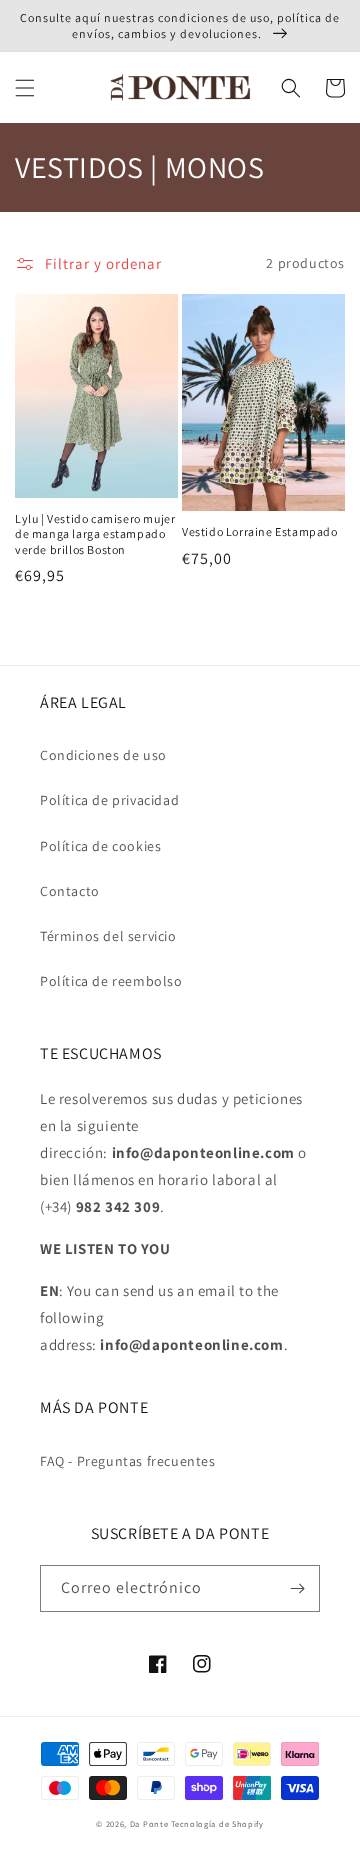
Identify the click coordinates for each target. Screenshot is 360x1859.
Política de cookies (100, 846)
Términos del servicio (108, 936)
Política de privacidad (109, 800)
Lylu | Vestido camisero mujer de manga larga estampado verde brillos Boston (95, 534)
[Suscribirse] (297, 1588)
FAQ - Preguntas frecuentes (128, 1461)
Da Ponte (149, 1823)
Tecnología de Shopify (217, 1823)
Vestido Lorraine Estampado (260, 531)
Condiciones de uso (103, 755)
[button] (25, 88)
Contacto (70, 891)
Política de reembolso (111, 981)
